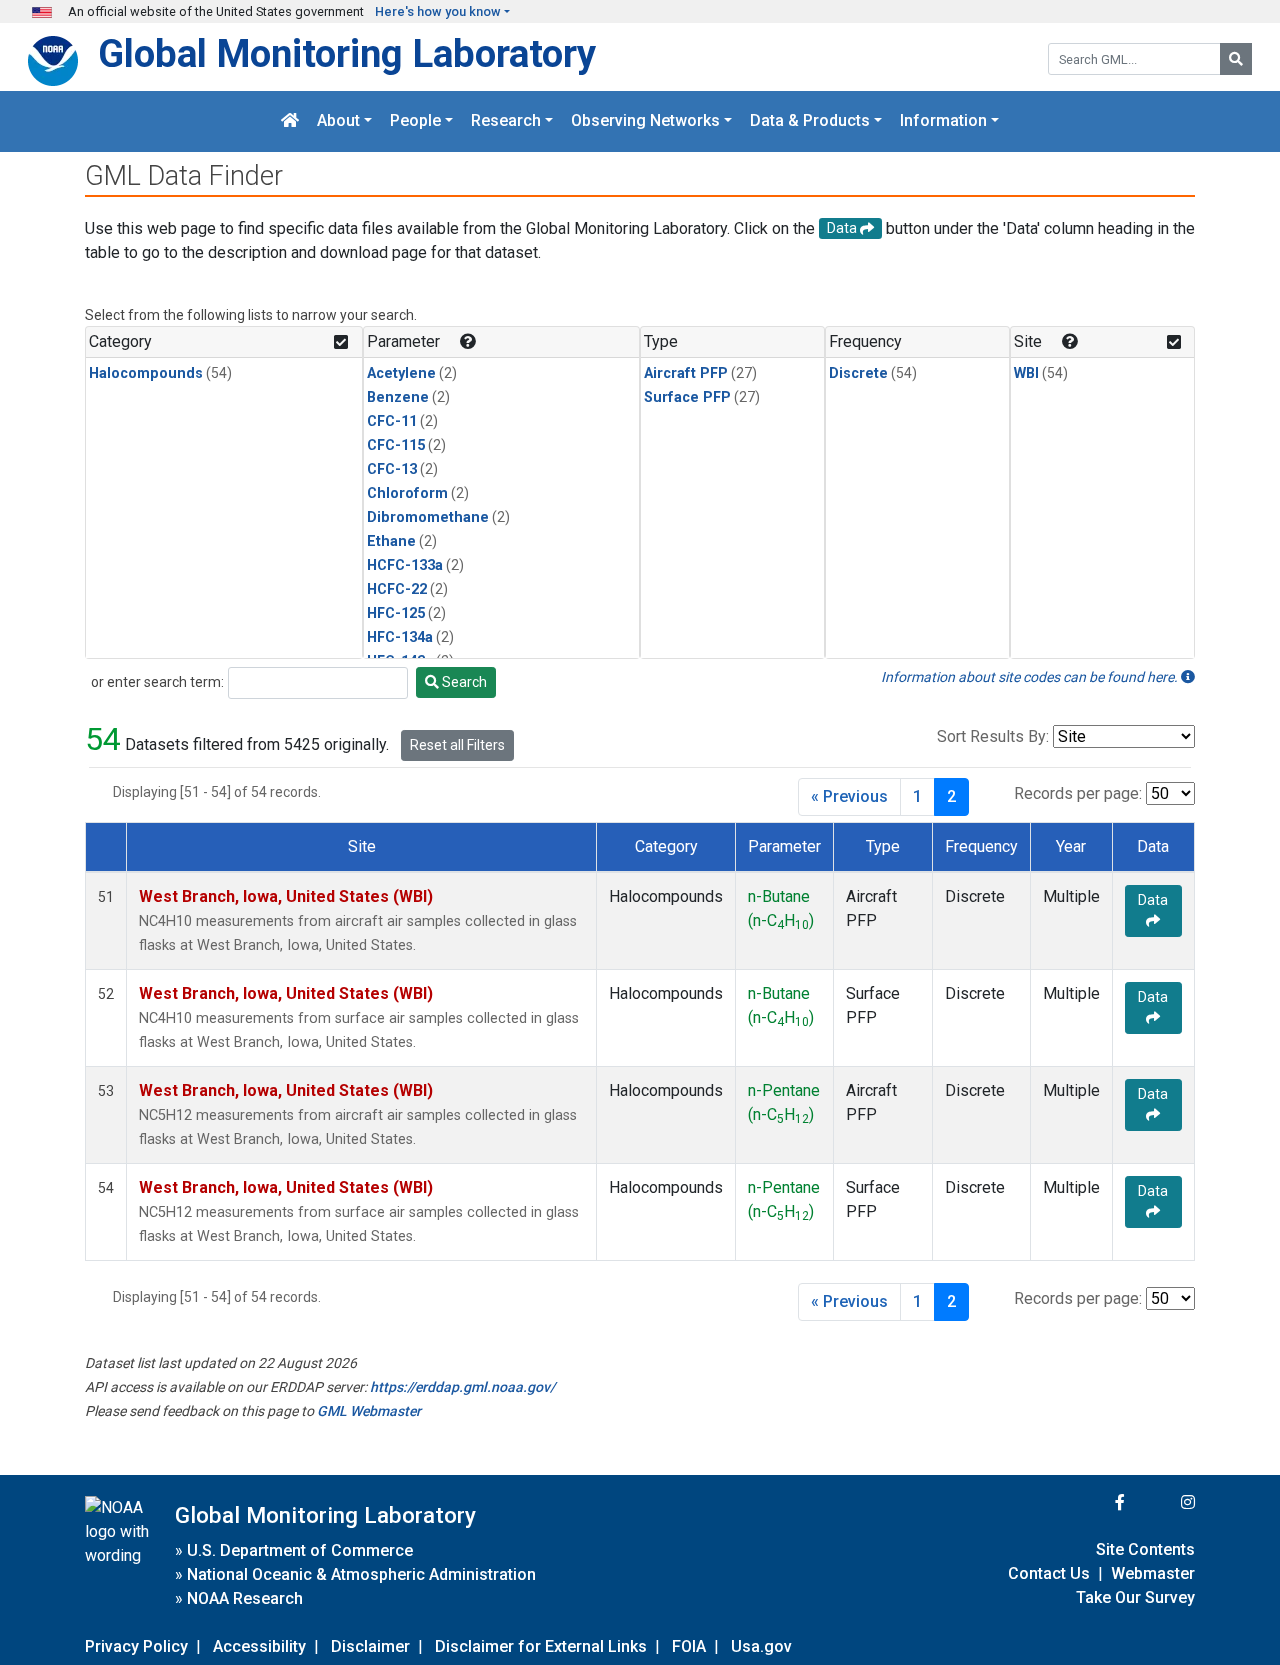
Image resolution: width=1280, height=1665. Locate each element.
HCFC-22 (397, 589)
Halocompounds (146, 373)
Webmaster (1153, 1573)
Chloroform (407, 493)
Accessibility (259, 1646)
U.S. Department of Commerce (300, 1550)
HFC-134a (400, 637)
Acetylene (401, 373)
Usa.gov (761, 1646)
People (415, 121)
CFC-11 (392, 421)
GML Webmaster (369, 1411)
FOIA (689, 1646)
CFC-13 (392, 469)
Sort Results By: (993, 736)
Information (943, 121)
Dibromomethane (428, 517)
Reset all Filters (457, 745)
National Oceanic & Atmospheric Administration (361, 1574)
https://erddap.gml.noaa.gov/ (462, 1387)
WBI (1026, 373)
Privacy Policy (136, 1646)
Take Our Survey (1135, 1597)
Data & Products (810, 121)
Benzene (398, 397)
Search (463, 682)
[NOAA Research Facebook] (1093, 1502)
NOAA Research (245, 1598)
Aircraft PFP (686, 373)
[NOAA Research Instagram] (1162, 1502)
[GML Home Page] (290, 121)
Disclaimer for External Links (541, 1646)
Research (506, 121)
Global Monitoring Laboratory (347, 53)
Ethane (391, 541)
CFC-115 (396, 445)
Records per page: (1078, 793)
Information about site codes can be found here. (1031, 677)
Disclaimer (370, 1646)
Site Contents (1145, 1549)
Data (1153, 900)
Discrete (858, 373)
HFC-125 (396, 613)
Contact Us (1049, 1573)
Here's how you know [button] (438, 11)
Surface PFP (687, 397)
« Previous (849, 796)
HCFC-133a (405, 565)
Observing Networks (645, 121)
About (338, 121)
